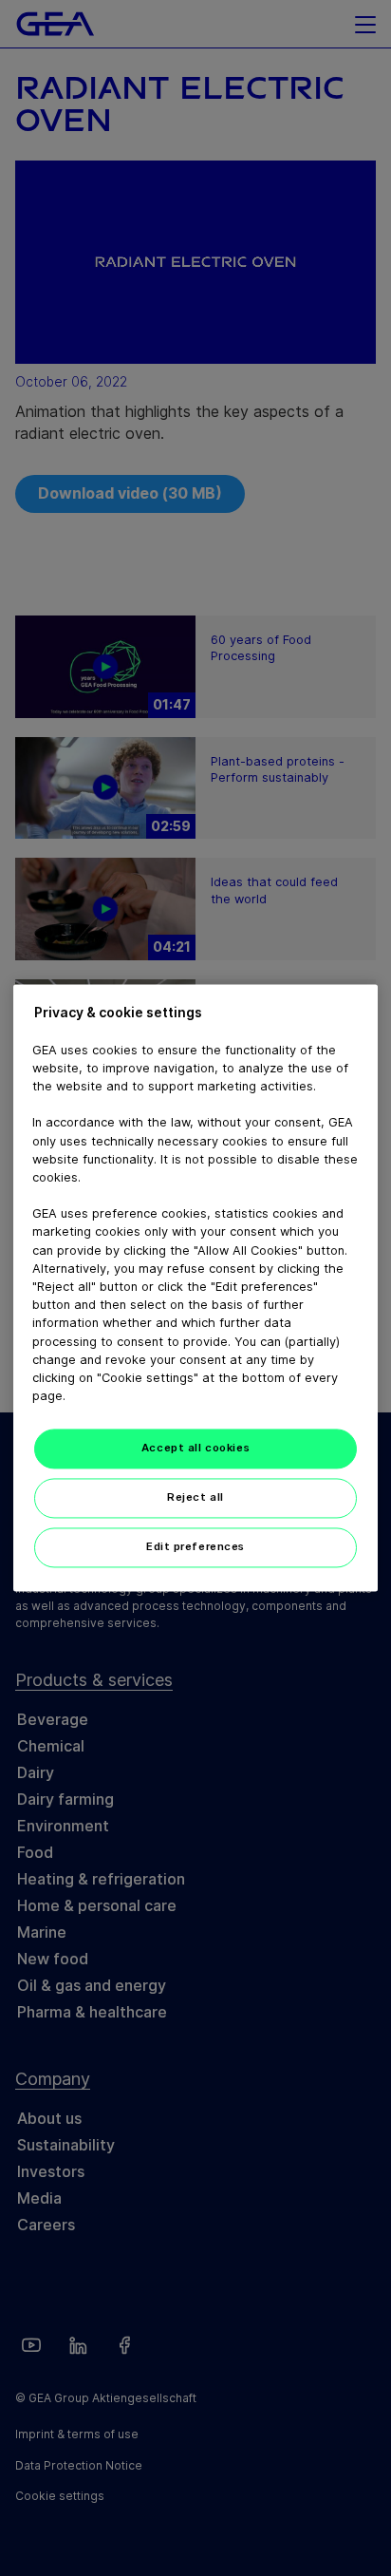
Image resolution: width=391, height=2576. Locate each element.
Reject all (195, 1498)
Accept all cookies (195, 1449)
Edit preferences (195, 1547)
